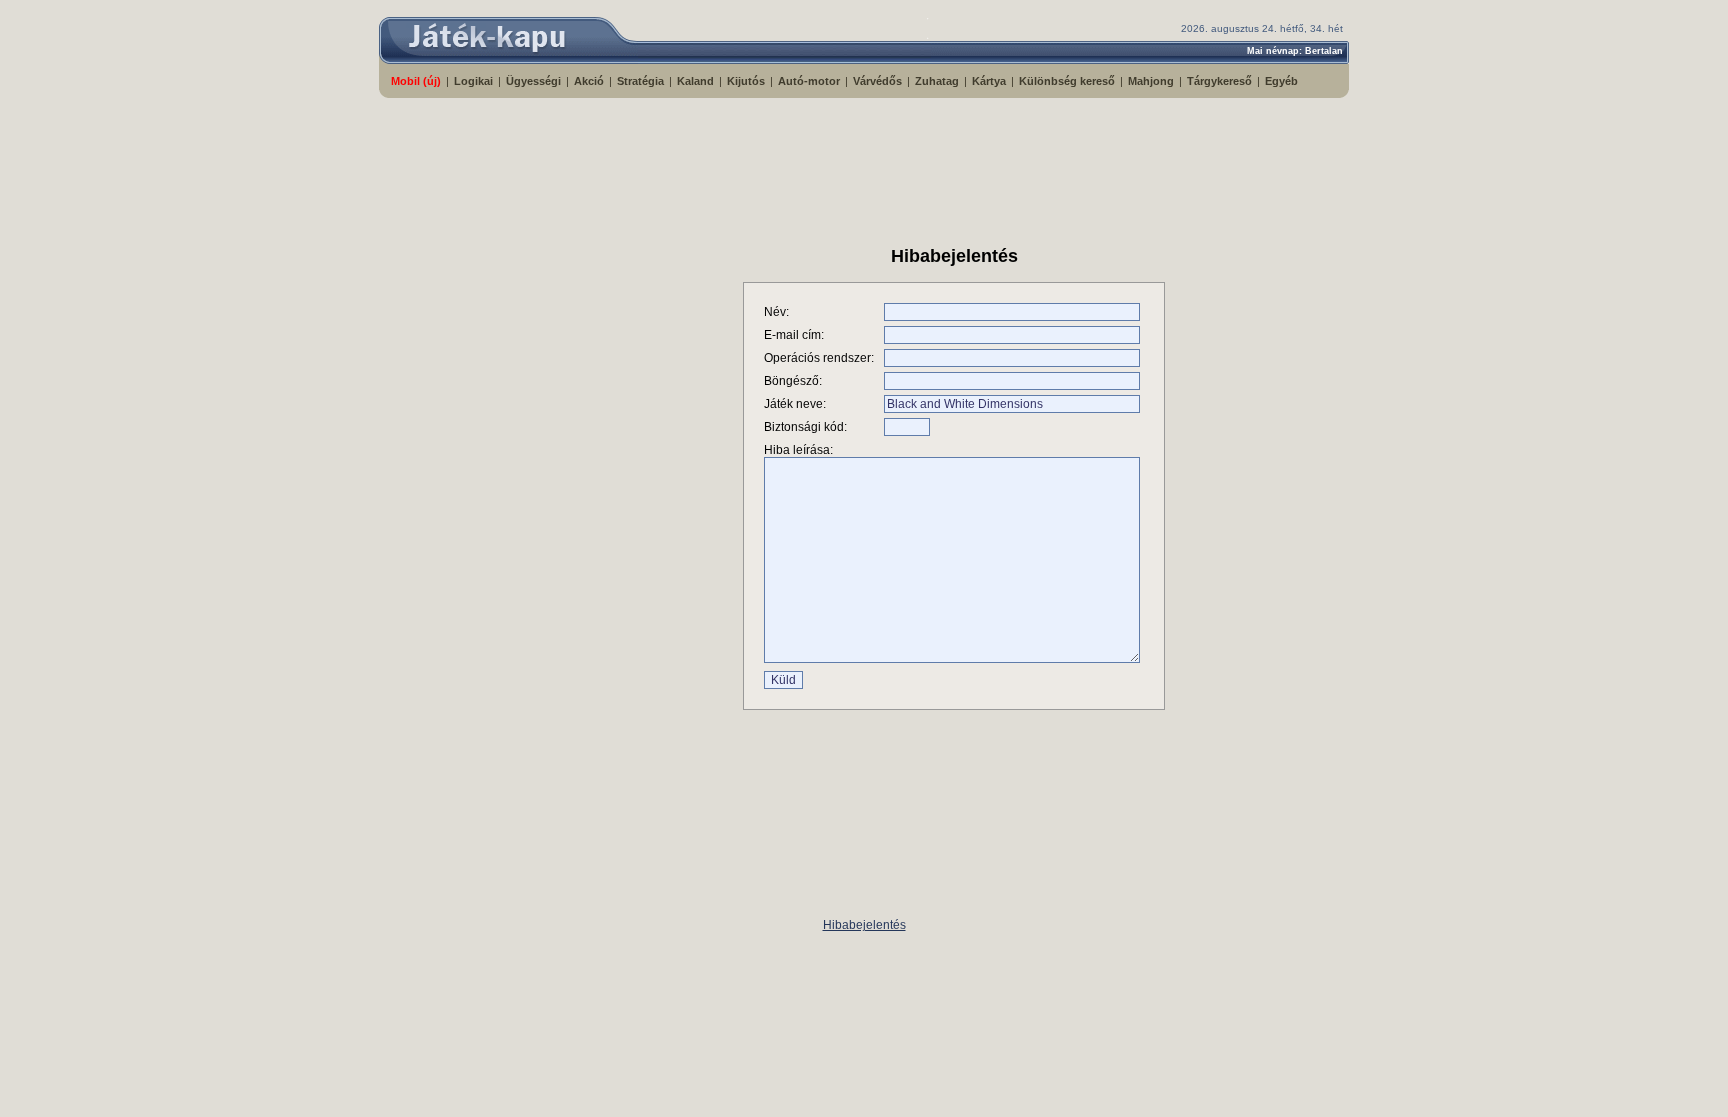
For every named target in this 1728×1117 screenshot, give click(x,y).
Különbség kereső (1067, 81)
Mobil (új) (416, 81)
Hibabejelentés (864, 925)
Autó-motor (809, 81)
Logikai (473, 81)
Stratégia (640, 81)
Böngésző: (793, 381)
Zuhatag (937, 81)
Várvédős (877, 81)
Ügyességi (533, 81)
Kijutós (746, 81)
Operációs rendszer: (819, 358)
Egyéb (1281, 81)
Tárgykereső (1219, 81)
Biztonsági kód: (805, 427)
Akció (589, 81)
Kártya (989, 81)
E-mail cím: (794, 335)
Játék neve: (795, 404)
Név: (776, 312)
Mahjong (1151, 81)
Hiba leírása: (798, 450)
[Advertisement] (864, 163)
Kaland (695, 81)
